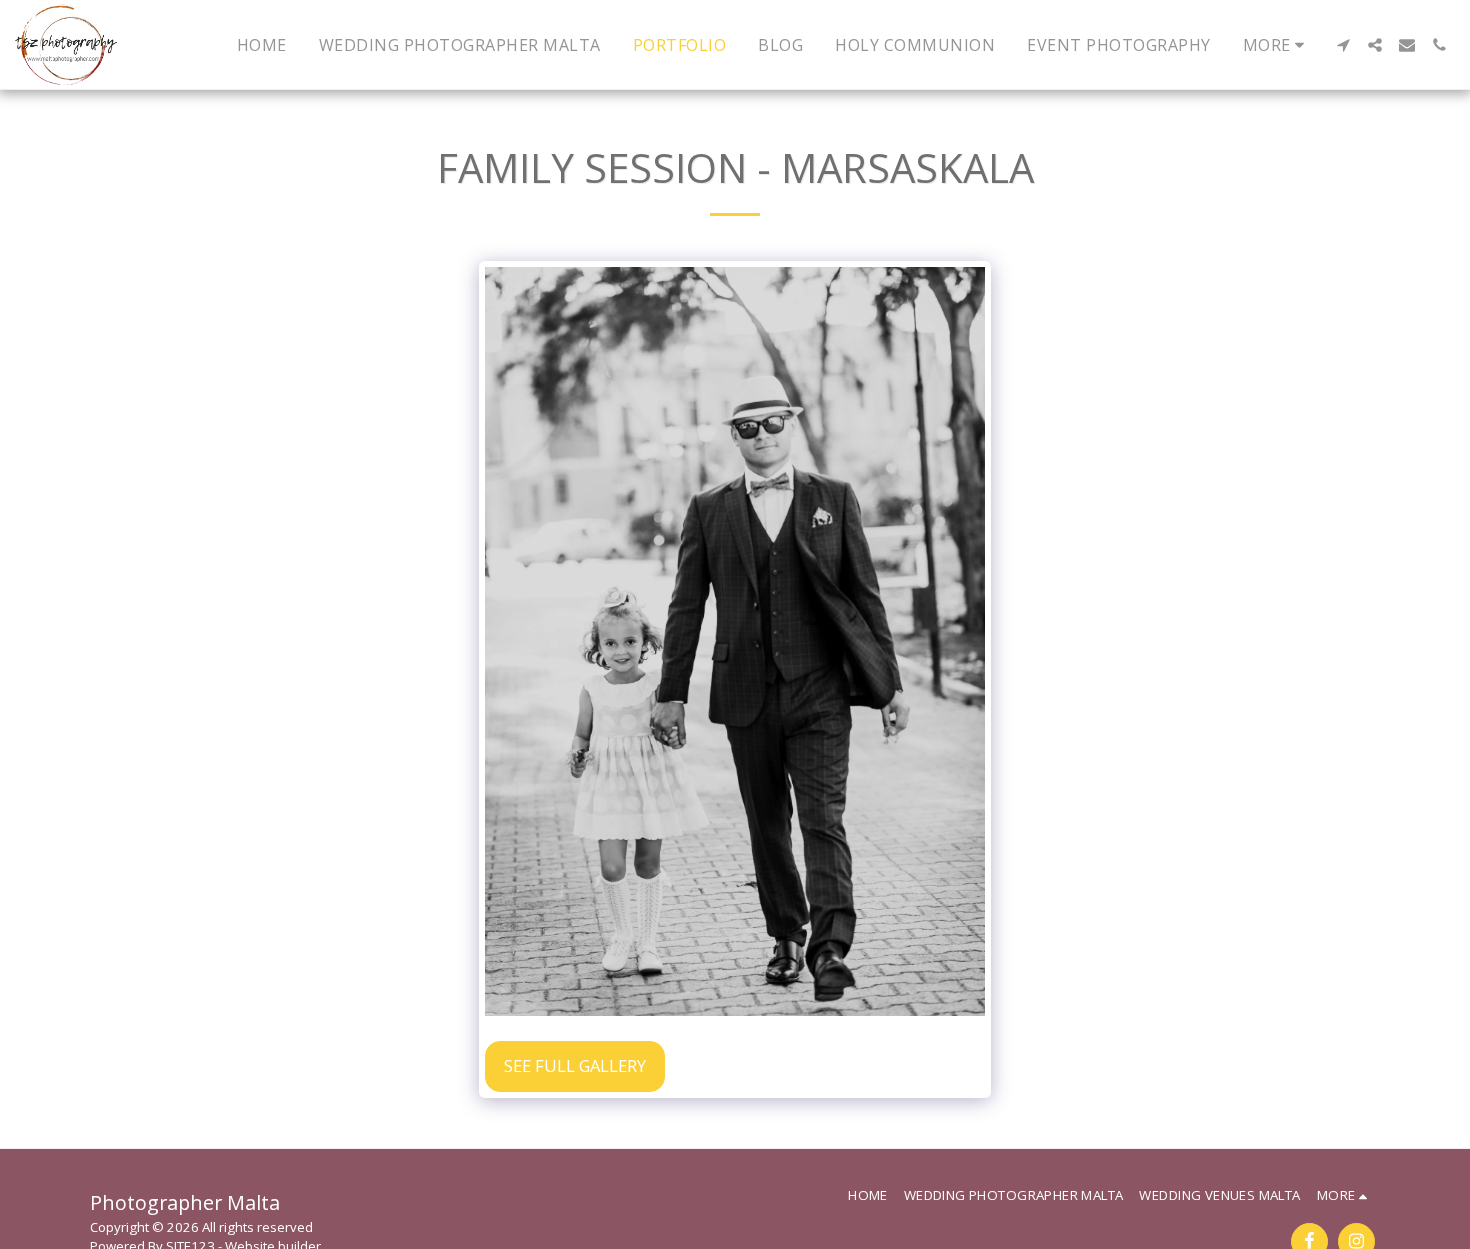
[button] (1343, 45)
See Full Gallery (575, 1065)
